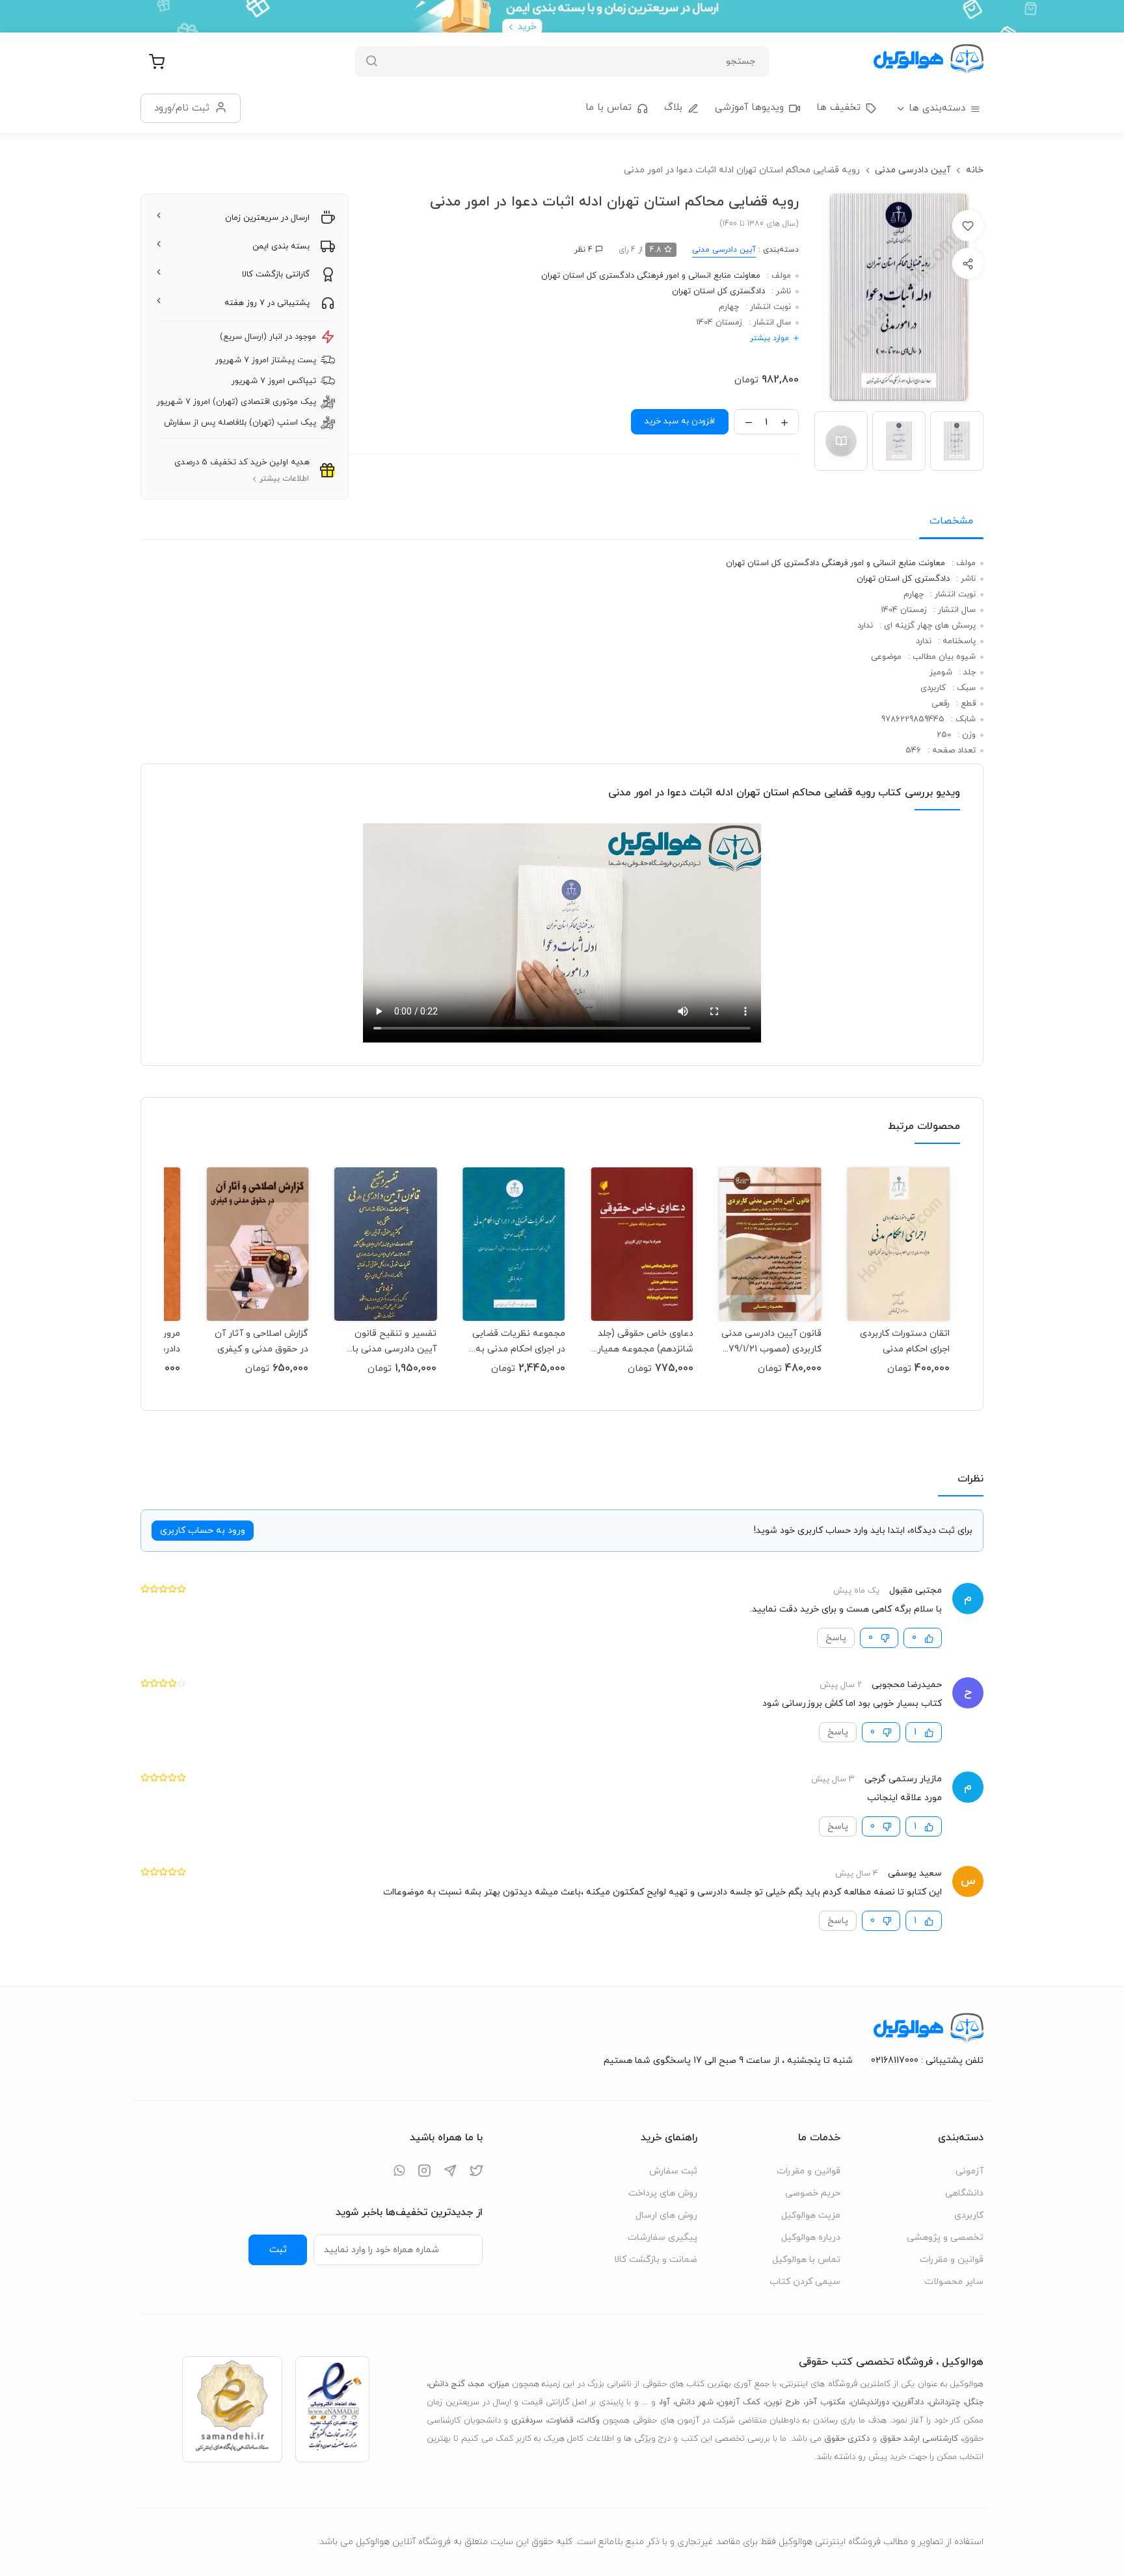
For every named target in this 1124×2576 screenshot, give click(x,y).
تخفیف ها (838, 108)
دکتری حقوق (847, 2439)
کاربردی (969, 2215)
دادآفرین (909, 2402)
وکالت (589, 2421)
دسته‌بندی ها (937, 108)
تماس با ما (609, 108)
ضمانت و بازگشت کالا (656, 2260)
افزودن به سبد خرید (680, 421)
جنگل (974, 2402)
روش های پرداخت (663, 2193)
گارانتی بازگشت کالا (276, 274)
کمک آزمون (739, 2402)
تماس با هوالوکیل (806, 2260)
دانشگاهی (964, 2193)
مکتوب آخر (825, 2402)
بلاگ (673, 108)
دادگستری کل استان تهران (718, 291)
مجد (477, 2384)
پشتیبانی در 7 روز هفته (267, 303)
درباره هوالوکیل (811, 2237)
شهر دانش (694, 2402)
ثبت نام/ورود (182, 108)
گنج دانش (447, 2384)
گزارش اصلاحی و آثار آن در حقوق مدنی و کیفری (261, 1341)
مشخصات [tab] (951, 521)
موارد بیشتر (769, 338)
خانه (975, 170)
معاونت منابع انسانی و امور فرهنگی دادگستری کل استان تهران (651, 276)
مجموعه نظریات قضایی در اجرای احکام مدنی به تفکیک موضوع (518, 1341)
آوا (665, 2402)
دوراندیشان (870, 2402)
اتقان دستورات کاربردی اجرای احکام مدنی (905, 1341)
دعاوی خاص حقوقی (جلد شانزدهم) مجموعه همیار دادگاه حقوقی (645, 1341)
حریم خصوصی (813, 2193)
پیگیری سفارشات (662, 2237)
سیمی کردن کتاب (805, 2282)
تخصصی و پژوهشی (945, 2237)
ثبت (278, 2250)
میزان (500, 2384)
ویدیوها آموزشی (749, 108)
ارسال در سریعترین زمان (267, 218)
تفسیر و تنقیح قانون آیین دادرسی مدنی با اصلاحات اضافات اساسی (389, 1341)
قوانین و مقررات (952, 2260)
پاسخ (836, 1638)
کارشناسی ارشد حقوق (919, 2439)
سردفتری (527, 2421)
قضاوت (560, 2421)
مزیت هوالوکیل (811, 2215)
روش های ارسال (666, 2215)
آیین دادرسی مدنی (913, 170)
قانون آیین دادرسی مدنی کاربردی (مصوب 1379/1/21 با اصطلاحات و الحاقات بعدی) (770, 1341)
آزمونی (970, 2171)
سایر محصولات (954, 2282)
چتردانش (944, 2402)
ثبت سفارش (673, 2171)
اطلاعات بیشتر (284, 479)
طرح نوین (783, 2402)
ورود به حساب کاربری (203, 1531)
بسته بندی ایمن (281, 246)
